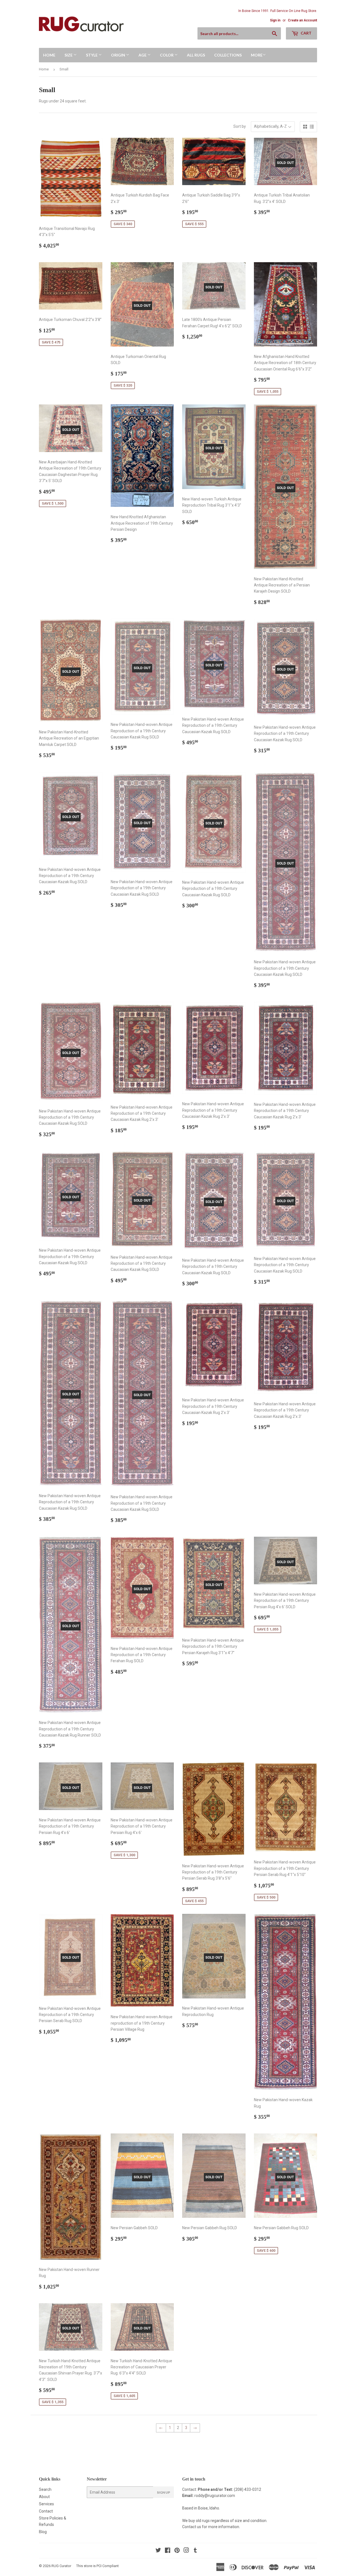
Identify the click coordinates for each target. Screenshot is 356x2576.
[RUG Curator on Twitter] (158, 2551)
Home (49, 55)
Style (92, 55)
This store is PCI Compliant (97, 2566)
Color (167, 55)
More (257, 55)
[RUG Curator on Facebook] (168, 2551)
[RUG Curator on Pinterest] (177, 2551)
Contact (46, 2511)
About (44, 2497)
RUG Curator (61, 2566)
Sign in (275, 20)
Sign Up (164, 2492)
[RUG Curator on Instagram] (186, 2551)
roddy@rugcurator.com (215, 2496)
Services (46, 2504)
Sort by (240, 126)
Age (143, 55)
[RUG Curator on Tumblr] (195, 2551)
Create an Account (302, 20)
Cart (306, 33)
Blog (43, 2532)
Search (45, 2489)
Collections (228, 55)
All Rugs (196, 55)
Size (69, 55)
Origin (118, 55)
